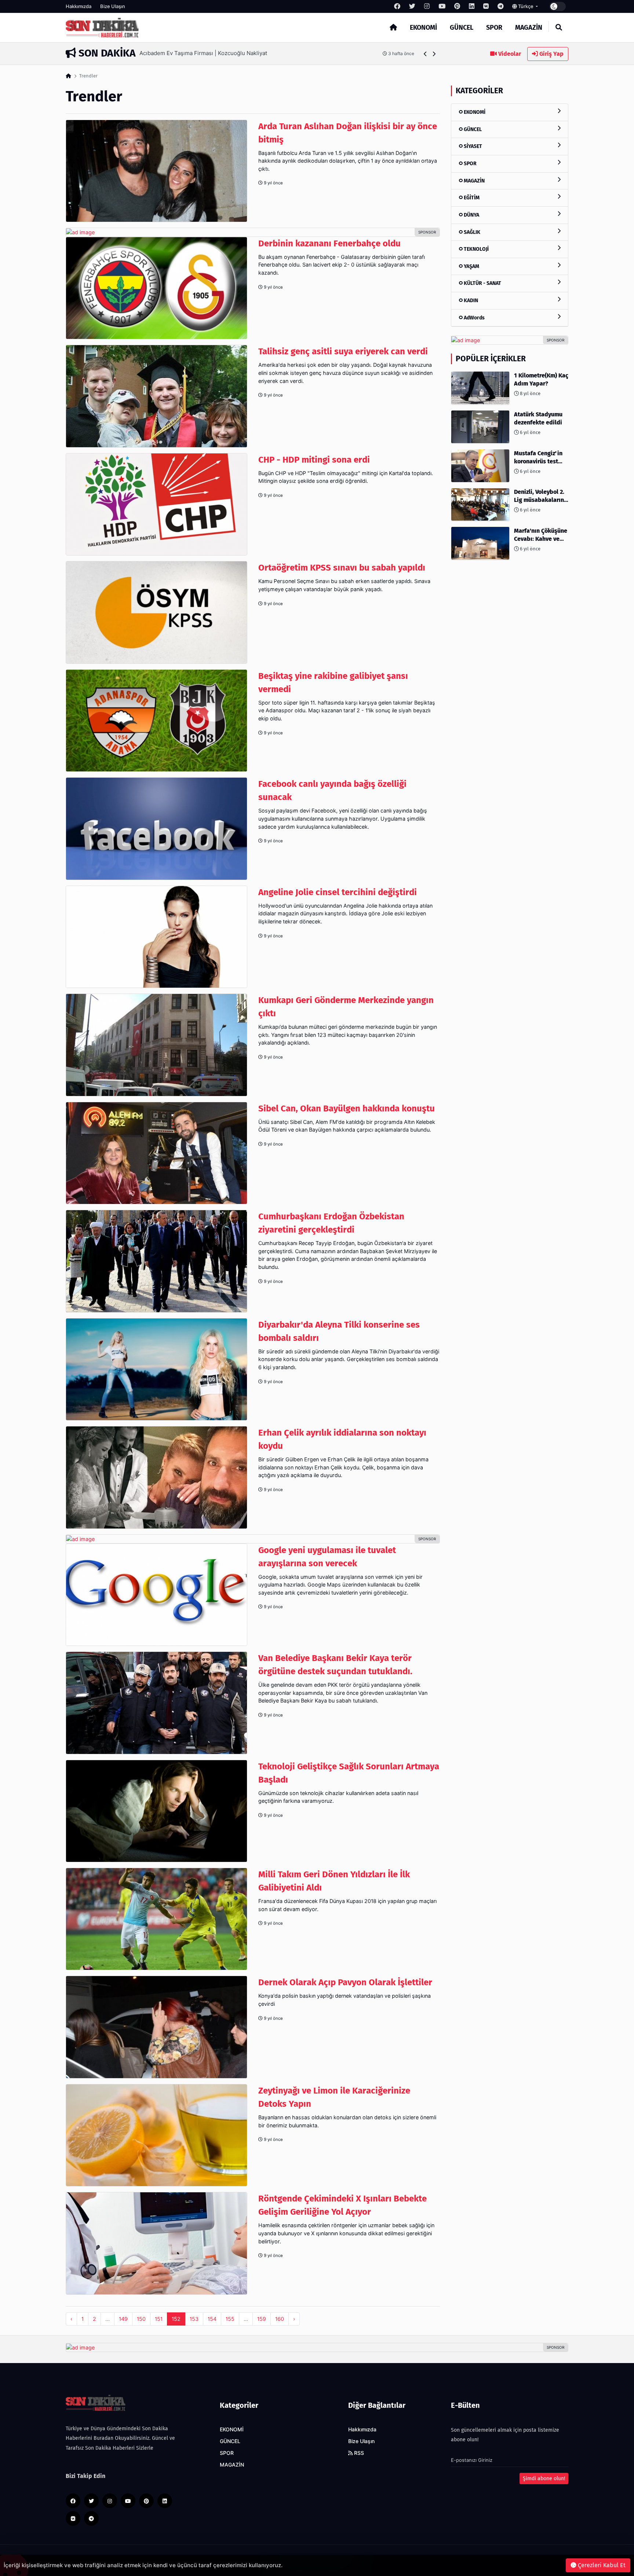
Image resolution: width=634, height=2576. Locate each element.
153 (194, 2319)
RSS (358, 2453)
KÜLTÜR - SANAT (482, 283)
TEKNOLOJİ (476, 249)
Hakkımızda (79, 6)
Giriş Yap (551, 54)
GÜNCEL (462, 28)
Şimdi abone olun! (544, 2479)
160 (280, 2319)
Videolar (509, 54)
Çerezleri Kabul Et (601, 2565)
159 (262, 2319)
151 (159, 2319)
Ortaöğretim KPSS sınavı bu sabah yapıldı (342, 568)
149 (123, 2319)
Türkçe (526, 6)
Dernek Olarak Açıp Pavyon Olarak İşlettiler (345, 1982)
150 (141, 2319)
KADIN (470, 300)
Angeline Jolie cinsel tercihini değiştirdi (338, 892)
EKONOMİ (423, 28)
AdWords (474, 317)
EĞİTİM (471, 198)
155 (230, 2319)
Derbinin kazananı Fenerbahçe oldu (329, 243)
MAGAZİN (529, 28)
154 (212, 2319)
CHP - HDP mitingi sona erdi (314, 460)
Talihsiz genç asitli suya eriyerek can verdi (343, 351)
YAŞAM (471, 266)
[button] (425, 54)
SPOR (494, 28)
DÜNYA (471, 215)
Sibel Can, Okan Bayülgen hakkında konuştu (347, 1108)
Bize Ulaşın (113, 6)
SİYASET (472, 146)
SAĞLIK (471, 232)
